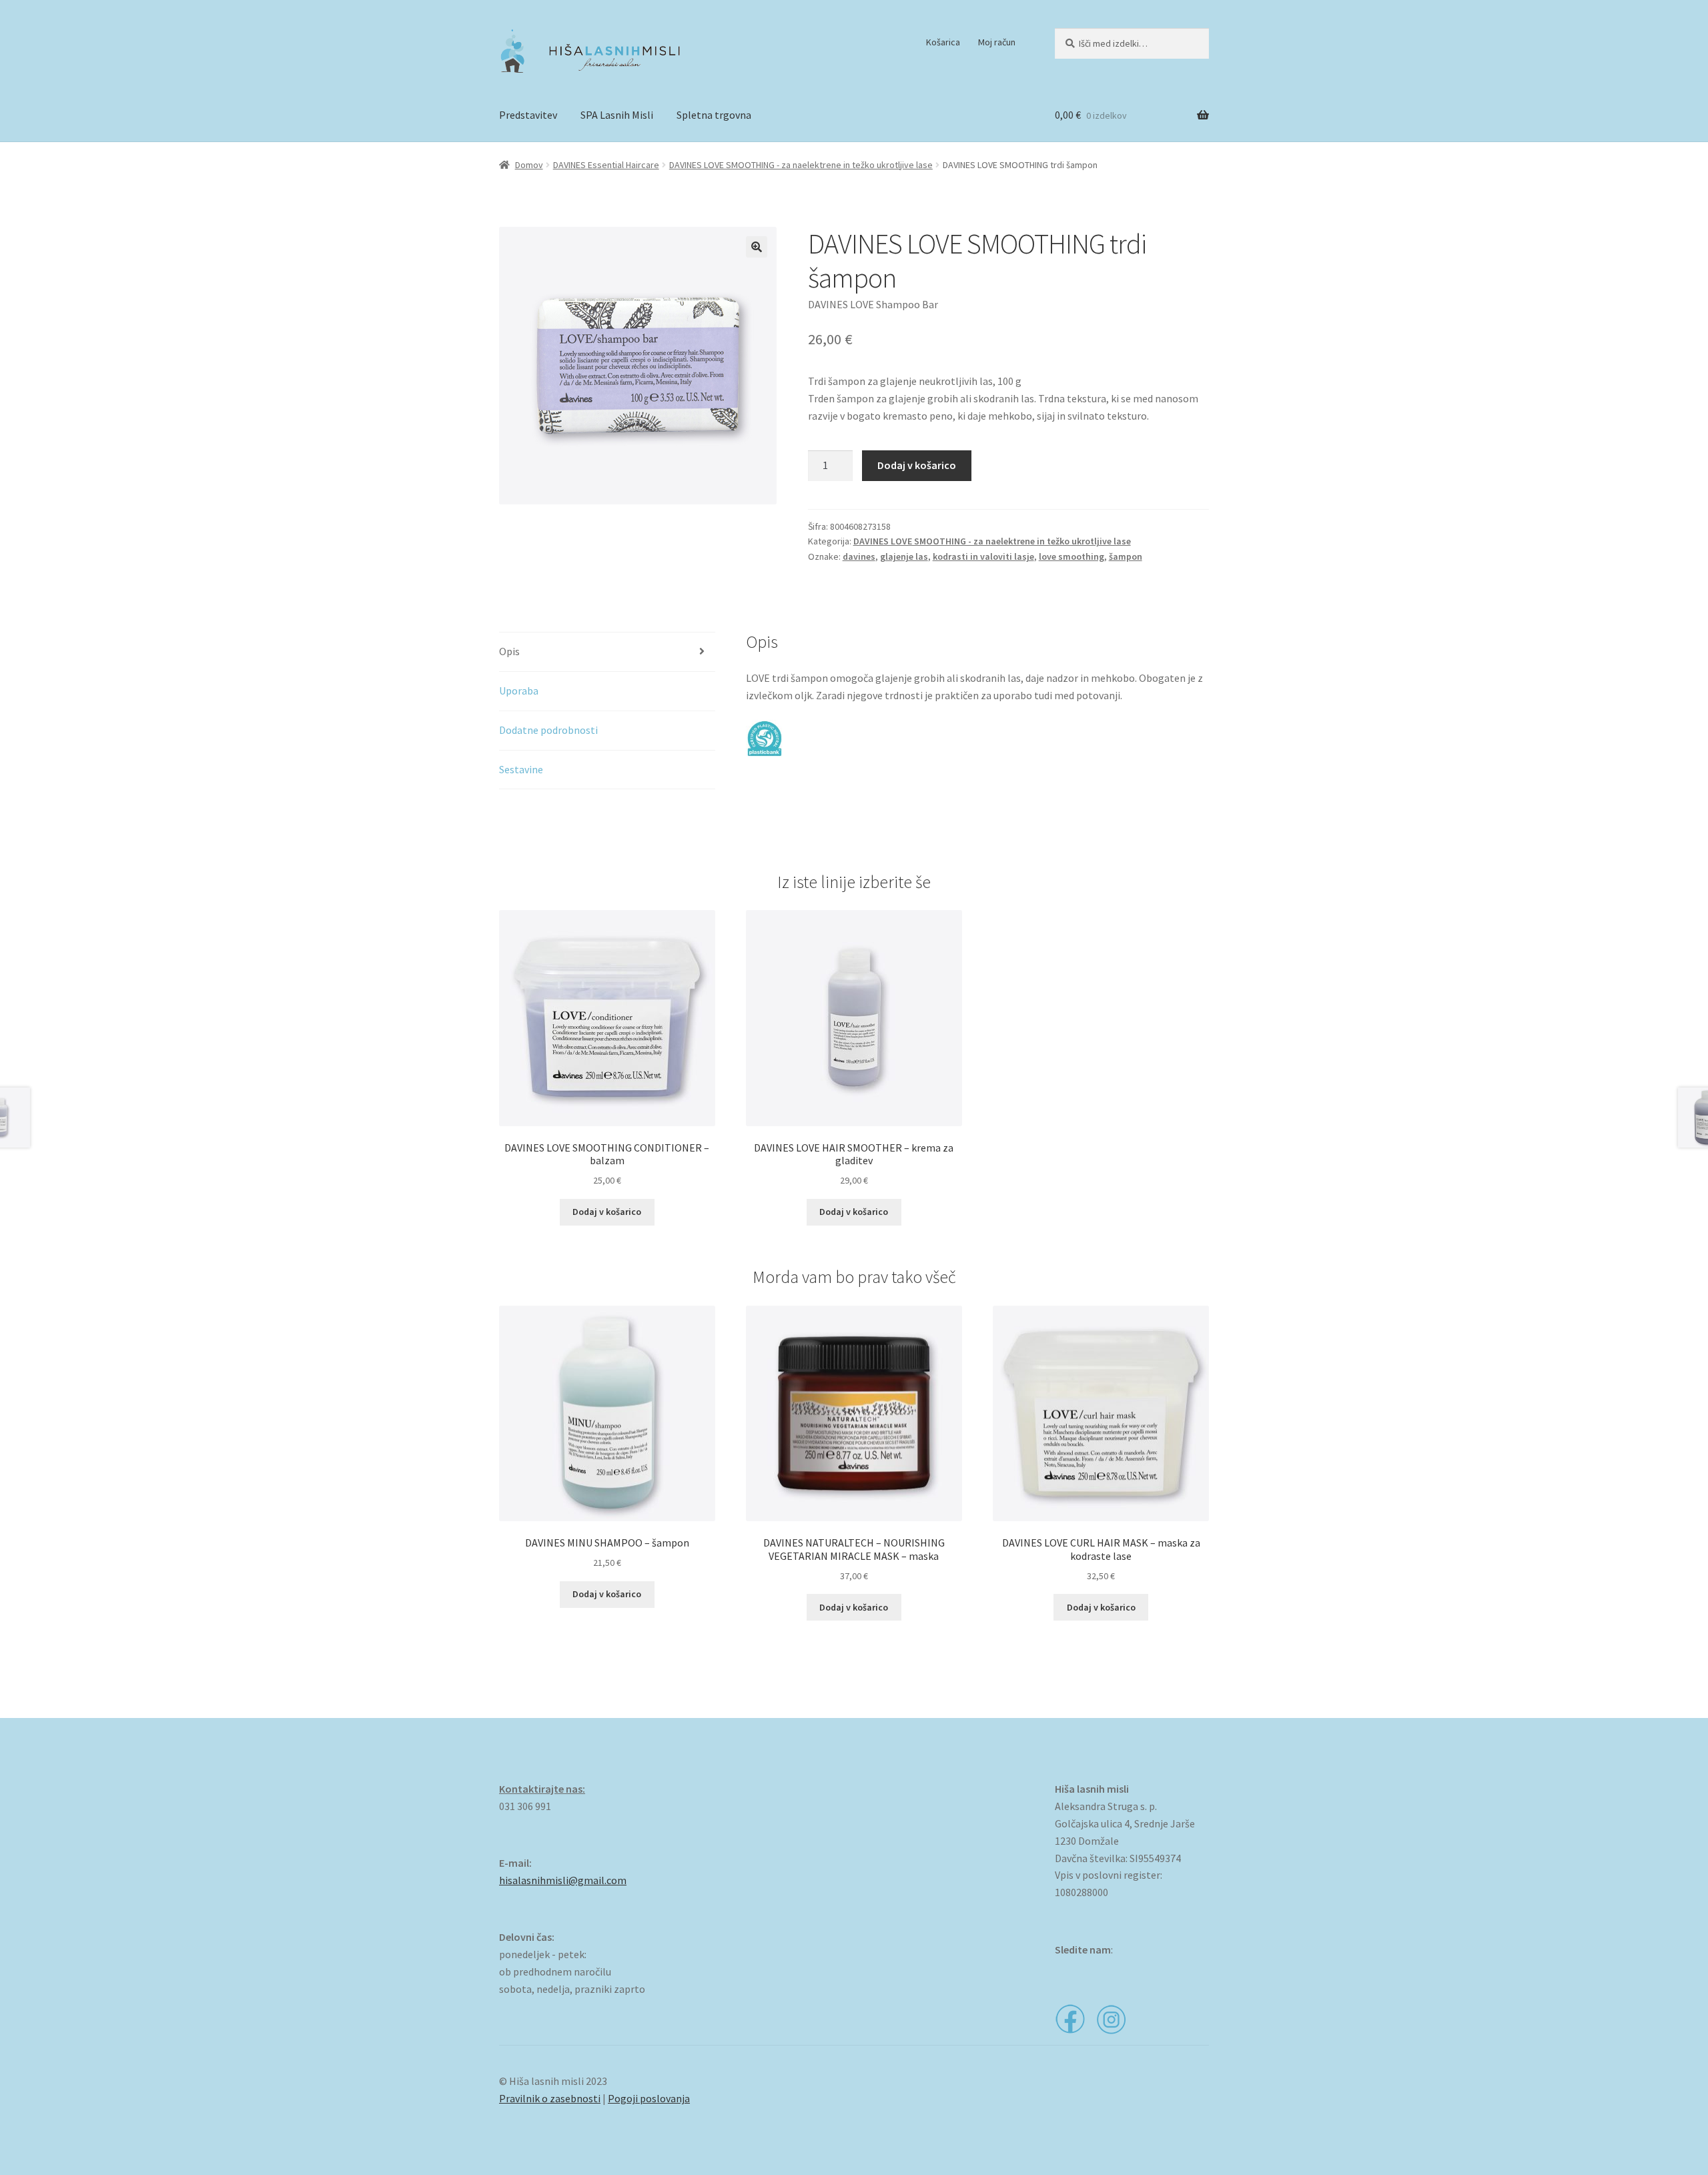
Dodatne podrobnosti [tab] (548, 730)
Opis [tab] (509, 651)
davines (859, 556)
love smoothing (1072, 556)
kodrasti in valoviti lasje (983, 556)
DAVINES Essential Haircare (606, 165)
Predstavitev (528, 115)
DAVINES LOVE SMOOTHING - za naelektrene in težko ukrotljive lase (801, 165)
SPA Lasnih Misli (617, 115)
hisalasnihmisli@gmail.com (563, 1880)
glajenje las (904, 556)
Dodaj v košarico (917, 465)
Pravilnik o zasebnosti (550, 2098)
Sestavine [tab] (521, 769)
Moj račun (997, 42)
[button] (757, 247)
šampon (1126, 556)
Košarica (943, 42)
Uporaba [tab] (519, 691)
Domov (529, 165)
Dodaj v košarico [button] (607, 1212)
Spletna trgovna (714, 115)
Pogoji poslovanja (649, 2098)
